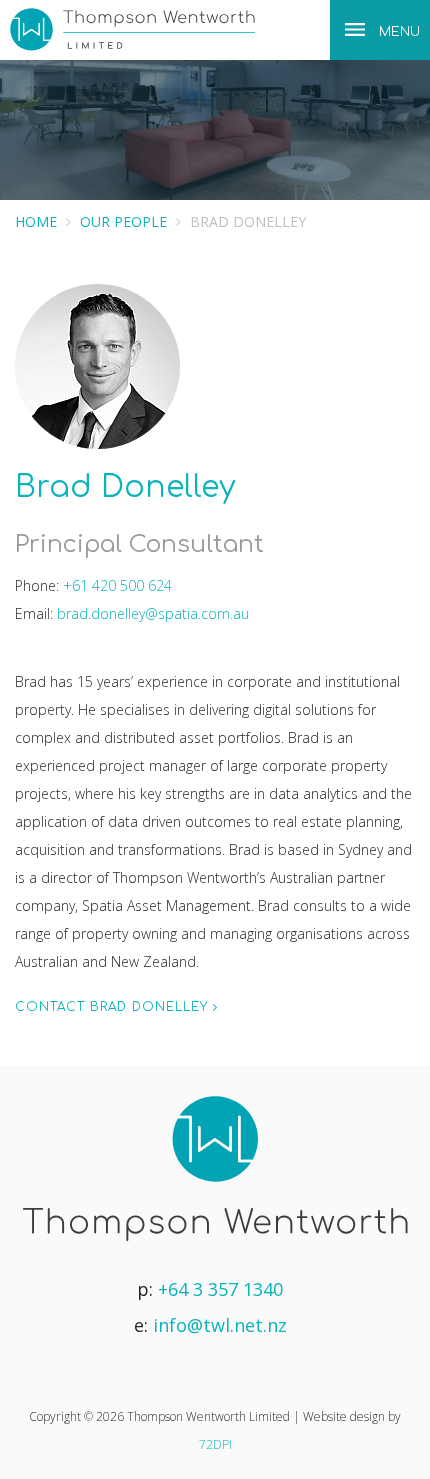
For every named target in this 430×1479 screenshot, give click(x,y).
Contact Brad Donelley (114, 1007)
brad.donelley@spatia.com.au (153, 613)
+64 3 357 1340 (220, 1289)
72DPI (215, 1444)
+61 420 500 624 (117, 585)
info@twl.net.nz (220, 1325)
